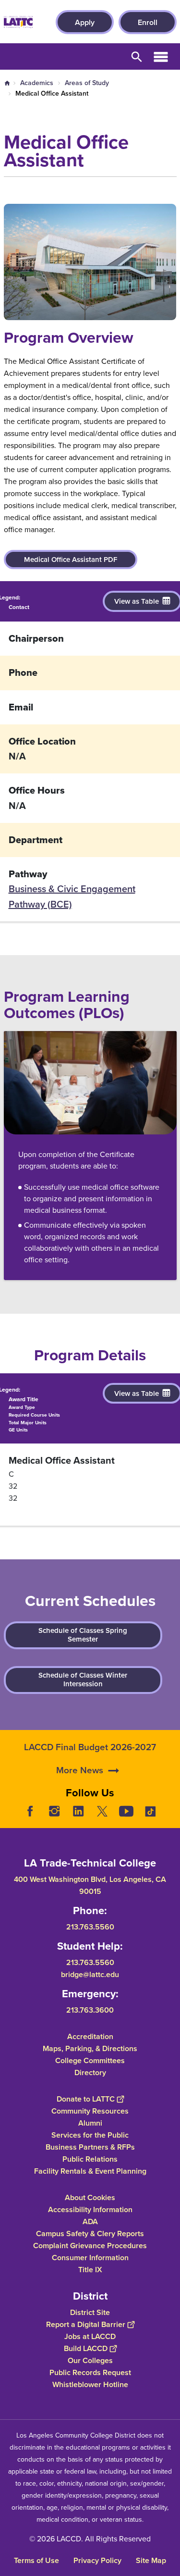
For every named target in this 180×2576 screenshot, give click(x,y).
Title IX (90, 2270)
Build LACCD (86, 2348)
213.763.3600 (90, 2010)
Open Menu (161, 56)
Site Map (151, 2560)
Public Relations (90, 2159)
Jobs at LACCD (90, 2336)
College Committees (90, 2060)
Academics (37, 83)
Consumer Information (90, 2258)
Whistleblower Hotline (90, 2384)
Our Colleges (90, 2360)
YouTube (126, 1811)
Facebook (30, 1811)
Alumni (90, 2123)
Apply (85, 22)
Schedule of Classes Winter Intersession (83, 1680)
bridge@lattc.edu (90, 1974)
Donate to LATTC (86, 2099)
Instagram (54, 1811)
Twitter (102, 1811)
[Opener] (170, 1818)
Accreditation (90, 2036)
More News (80, 1770)
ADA (90, 2221)
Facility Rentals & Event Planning (90, 2171)
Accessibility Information (90, 2209)
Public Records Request (90, 2372)
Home (7, 83)
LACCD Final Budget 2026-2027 (90, 1747)
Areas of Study (87, 83)
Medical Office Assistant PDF (71, 560)
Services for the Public (90, 2135)
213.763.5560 (90, 1927)
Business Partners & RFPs (90, 2147)
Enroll (148, 22)
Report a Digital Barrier (86, 2324)
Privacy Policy (97, 2560)
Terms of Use (36, 2560)
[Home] (18, 22)
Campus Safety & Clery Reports (90, 2234)
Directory (90, 2072)
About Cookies (90, 2197)
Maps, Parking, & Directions (90, 2048)
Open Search (137, 56)
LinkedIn (78, 1811)
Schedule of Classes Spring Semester (83, 1635)
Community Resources (90, 2111)
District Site (90, 2312)
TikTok (150, 1811)
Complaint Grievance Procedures (90, 2246)
